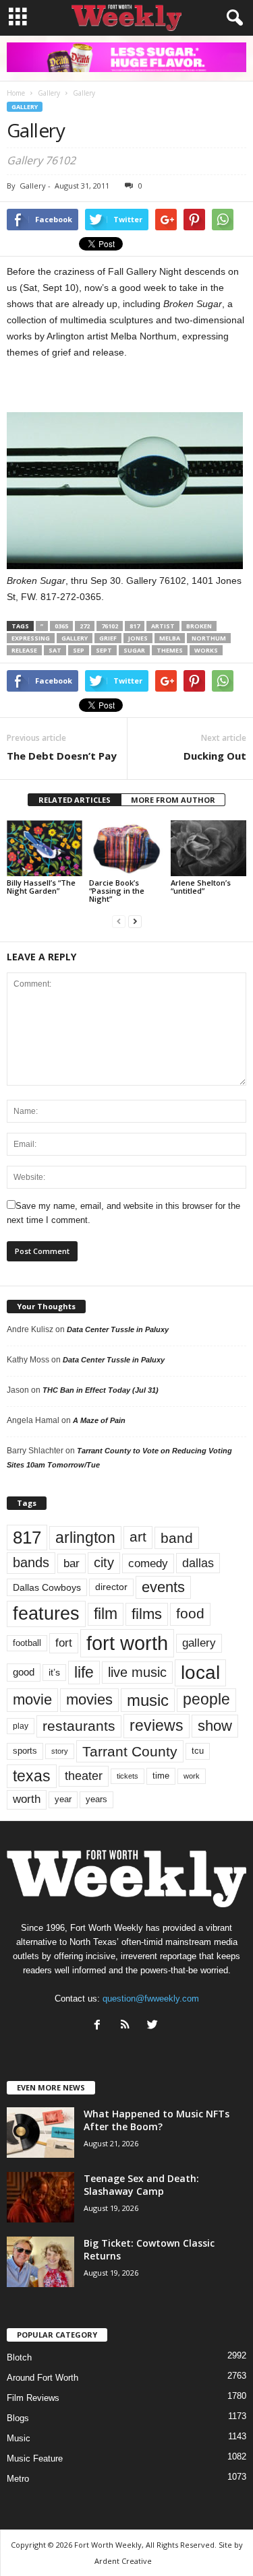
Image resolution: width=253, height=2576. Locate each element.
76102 (110, 626)
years (96, 1799)
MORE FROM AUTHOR (173, 800)
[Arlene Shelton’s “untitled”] (208, 848)
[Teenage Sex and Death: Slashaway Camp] (40, 2197)
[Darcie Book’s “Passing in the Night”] (127, 848)
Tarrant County (130, 1751)
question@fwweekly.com (151, 1999)
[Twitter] (154, 2026)
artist (163, 626)
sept (104, 650)
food (190, 1614)
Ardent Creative (123, 2561)
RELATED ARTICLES (75, 800)
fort (64, 1643)
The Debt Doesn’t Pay (62, 756)
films (147, 1614)
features (46, 1614)
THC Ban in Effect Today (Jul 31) (101, 1390)
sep (79, 650)
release (24, 650)
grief (108, 638)
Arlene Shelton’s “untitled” (201, 887)
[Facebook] (100, 2026)
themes (170, 650)
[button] (232, 18)
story (60, 1751)
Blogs (18, 2418)
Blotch (19, 2357)
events (163, 1587)
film (106, 1614)
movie (32, 1699)
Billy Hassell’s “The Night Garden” (41, 887)
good (24, 1672)
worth (27, 1799)
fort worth (127, 1643)
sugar (134, 650)
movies (89, 1699)
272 (85, 626)
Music (19, 2438)
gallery (75, 638)
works (206, 650)
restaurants (79, 1726)
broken (199, 626)
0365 (61, 626)
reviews (157, 1725)
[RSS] (128, 2026)
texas (32, 1776)
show (215, 1726)
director (111, 1587)
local (200, 1673)
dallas (198, 1563)
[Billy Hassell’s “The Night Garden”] (45, 848)
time (161, 1776)
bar (72, 1563)
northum (209, 638)
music (148, 1700)
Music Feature (35, 2458)
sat (55, 650)
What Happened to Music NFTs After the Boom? (157, 2120)
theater (84, 1776)
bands (31, 1562)
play (21, 1726)
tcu (198, 1751)
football (27, 1643)
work (192, 1776)
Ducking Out (215, 756)
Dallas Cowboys (47, 1587)
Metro (18, 2479)
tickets (128, 1776)
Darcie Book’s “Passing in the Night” (117, 891)
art (138, 1537)
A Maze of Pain (99, 1420)
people (206, 1699)
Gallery (25, 107)
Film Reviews (33, 2398)
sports (25, 1751)
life (84, 1672)
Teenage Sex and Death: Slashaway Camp (141, 2185)
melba (170, 638)
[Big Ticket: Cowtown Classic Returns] (40, 2262)
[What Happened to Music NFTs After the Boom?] (40, 2133)
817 (135, 626)
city (104, 1562)
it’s (54, 1673)
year (63, 1799)
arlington (85, 1538)
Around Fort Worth (43, 2378)
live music (137, 1672)
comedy (148, 1563)
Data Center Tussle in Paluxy (118, 1329)
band (177, 1538)
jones (138, 638)
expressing (31, 638)
